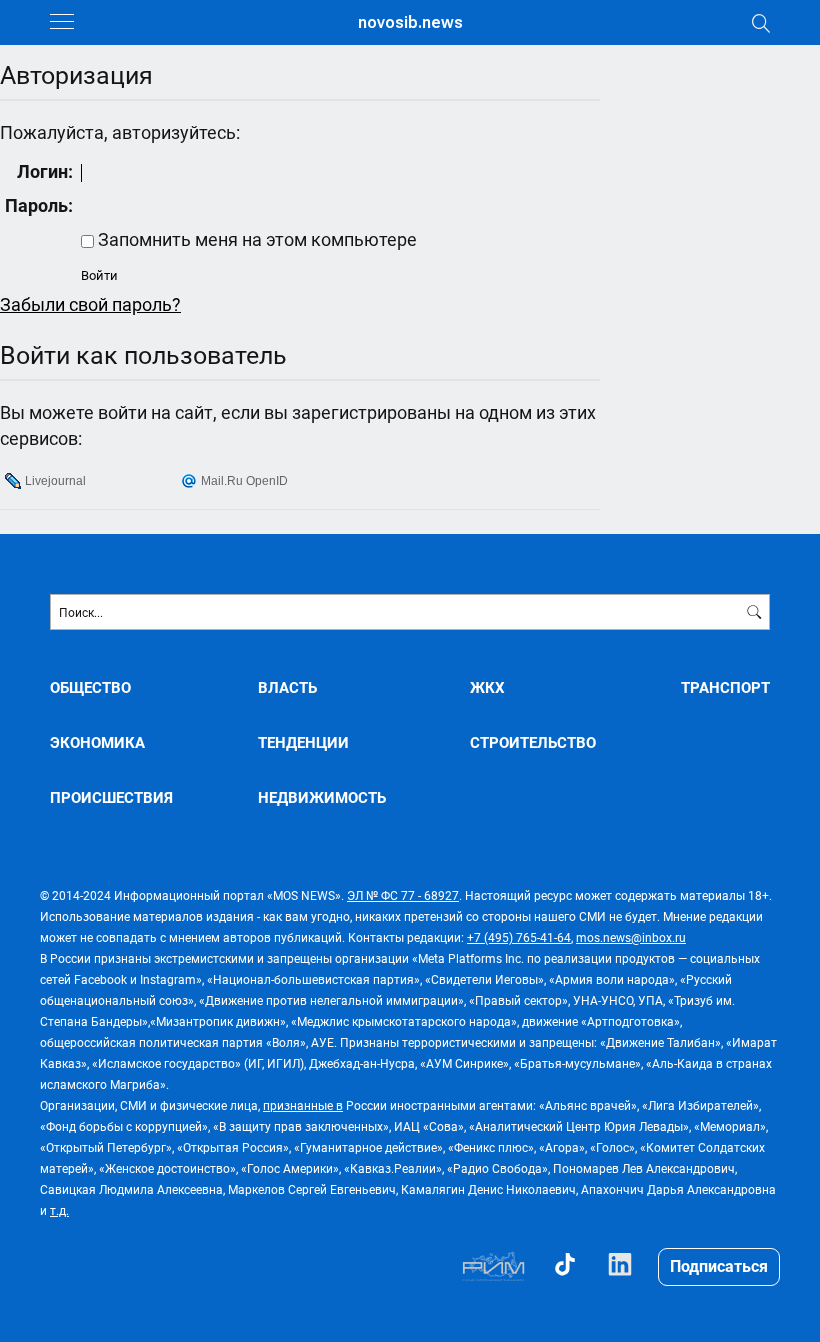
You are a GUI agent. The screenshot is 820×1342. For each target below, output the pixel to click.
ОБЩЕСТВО (90, 687)
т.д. (59, 1210)
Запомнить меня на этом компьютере (255, 239)
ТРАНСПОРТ (725, 687)
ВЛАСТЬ (287, 687)
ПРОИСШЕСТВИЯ (111, 797)
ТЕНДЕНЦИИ (303, 742)
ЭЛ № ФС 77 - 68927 (403, 895)
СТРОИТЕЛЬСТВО (533, 742)
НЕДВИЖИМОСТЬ (322, 797)
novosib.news (410, 22)
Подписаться (719, 1265)
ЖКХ (487, 687)
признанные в (303, 1105)
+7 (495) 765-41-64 (519, 937)
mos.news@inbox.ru (631, 937)
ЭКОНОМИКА (97, 742)
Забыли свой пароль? (90, 304)
